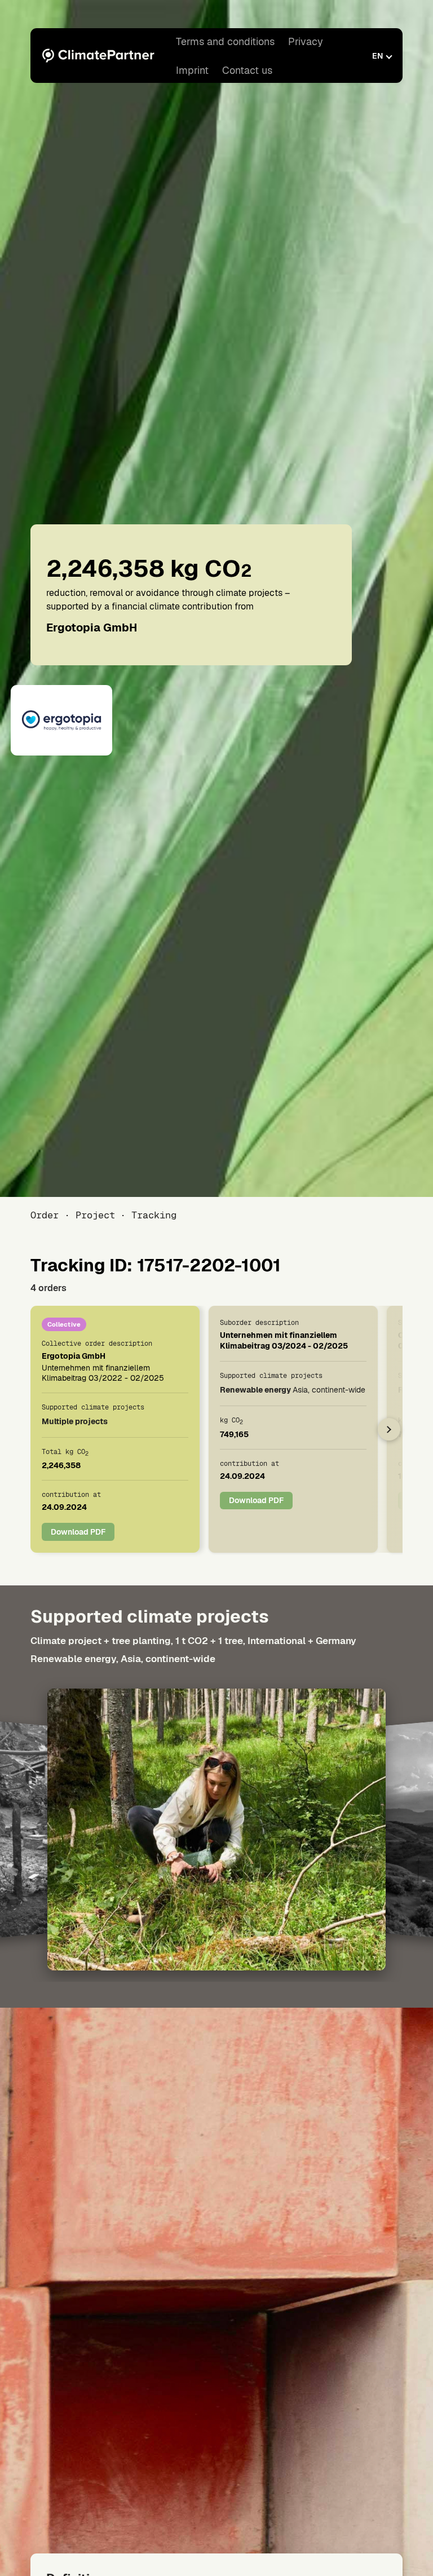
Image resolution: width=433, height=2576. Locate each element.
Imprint (192, 70)
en (377, 56)
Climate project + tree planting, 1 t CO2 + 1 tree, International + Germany (193, 1641)
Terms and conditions (225, 41)
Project (95, 1215)
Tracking (154, 1215)
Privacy (306, 41)
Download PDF (78, 1531)
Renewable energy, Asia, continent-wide (123, 1659)
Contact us (247, 70)
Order (45, 1215)
